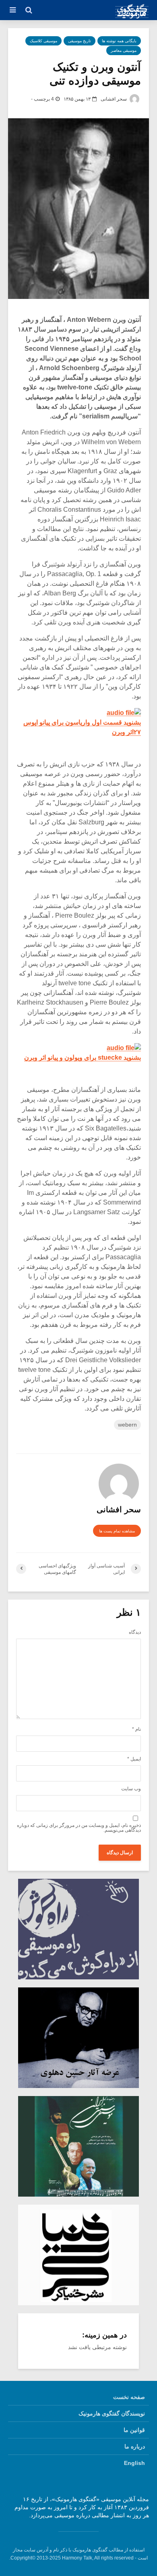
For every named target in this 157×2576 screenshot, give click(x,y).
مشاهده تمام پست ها (117, 1531)
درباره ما (135, 2446)
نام (136, 1729)
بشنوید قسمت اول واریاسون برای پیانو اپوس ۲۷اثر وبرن (82, 727)
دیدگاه (135, 1632)
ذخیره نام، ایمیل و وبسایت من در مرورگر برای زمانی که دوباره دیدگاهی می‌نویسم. (79, 1828)
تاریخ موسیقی (80, 41)
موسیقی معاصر (124, 50)
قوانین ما (134, 2430)
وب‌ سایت (131, 1789)
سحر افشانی (114, 99)
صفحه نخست (129, 2397)
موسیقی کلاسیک (43, 41)
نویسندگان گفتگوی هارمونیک (112, 2413)
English (134, 2463)
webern (127, 1425)
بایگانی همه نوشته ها (119, 41)
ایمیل (134, 1759)
